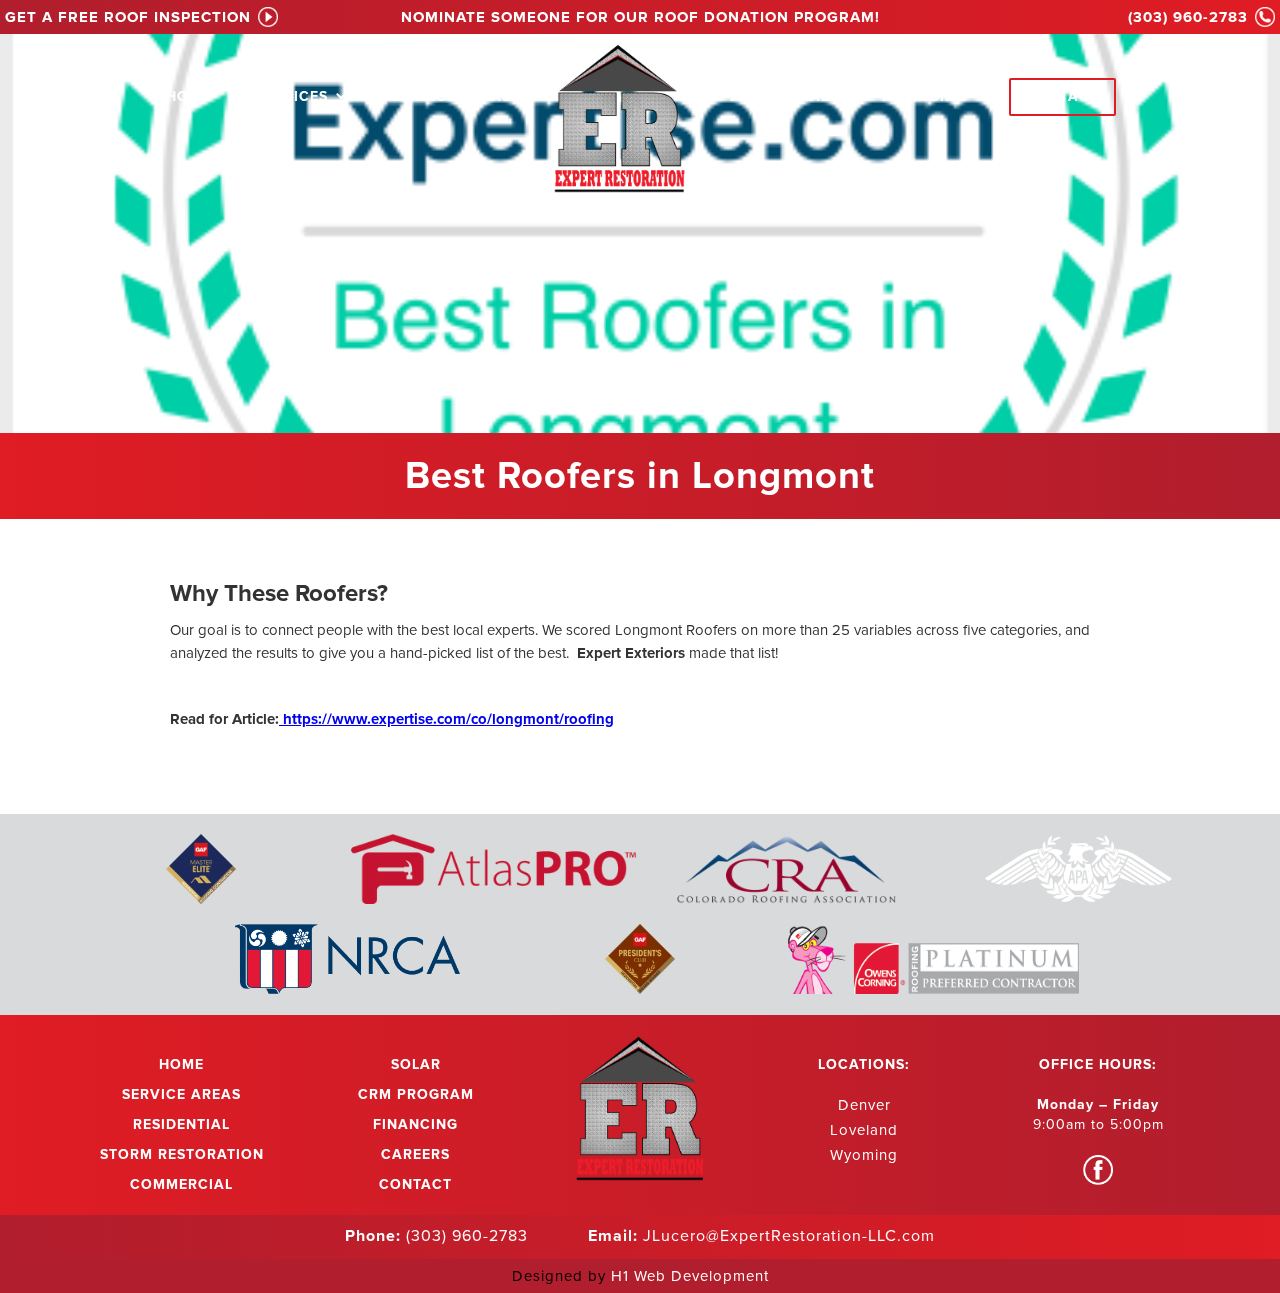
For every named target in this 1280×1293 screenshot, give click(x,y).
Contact (1062, 96)
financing (924, 96)
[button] (301, 93)
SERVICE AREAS (451, 96)
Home (188, 96)
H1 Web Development (690, 1276)
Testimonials (783, 96)
